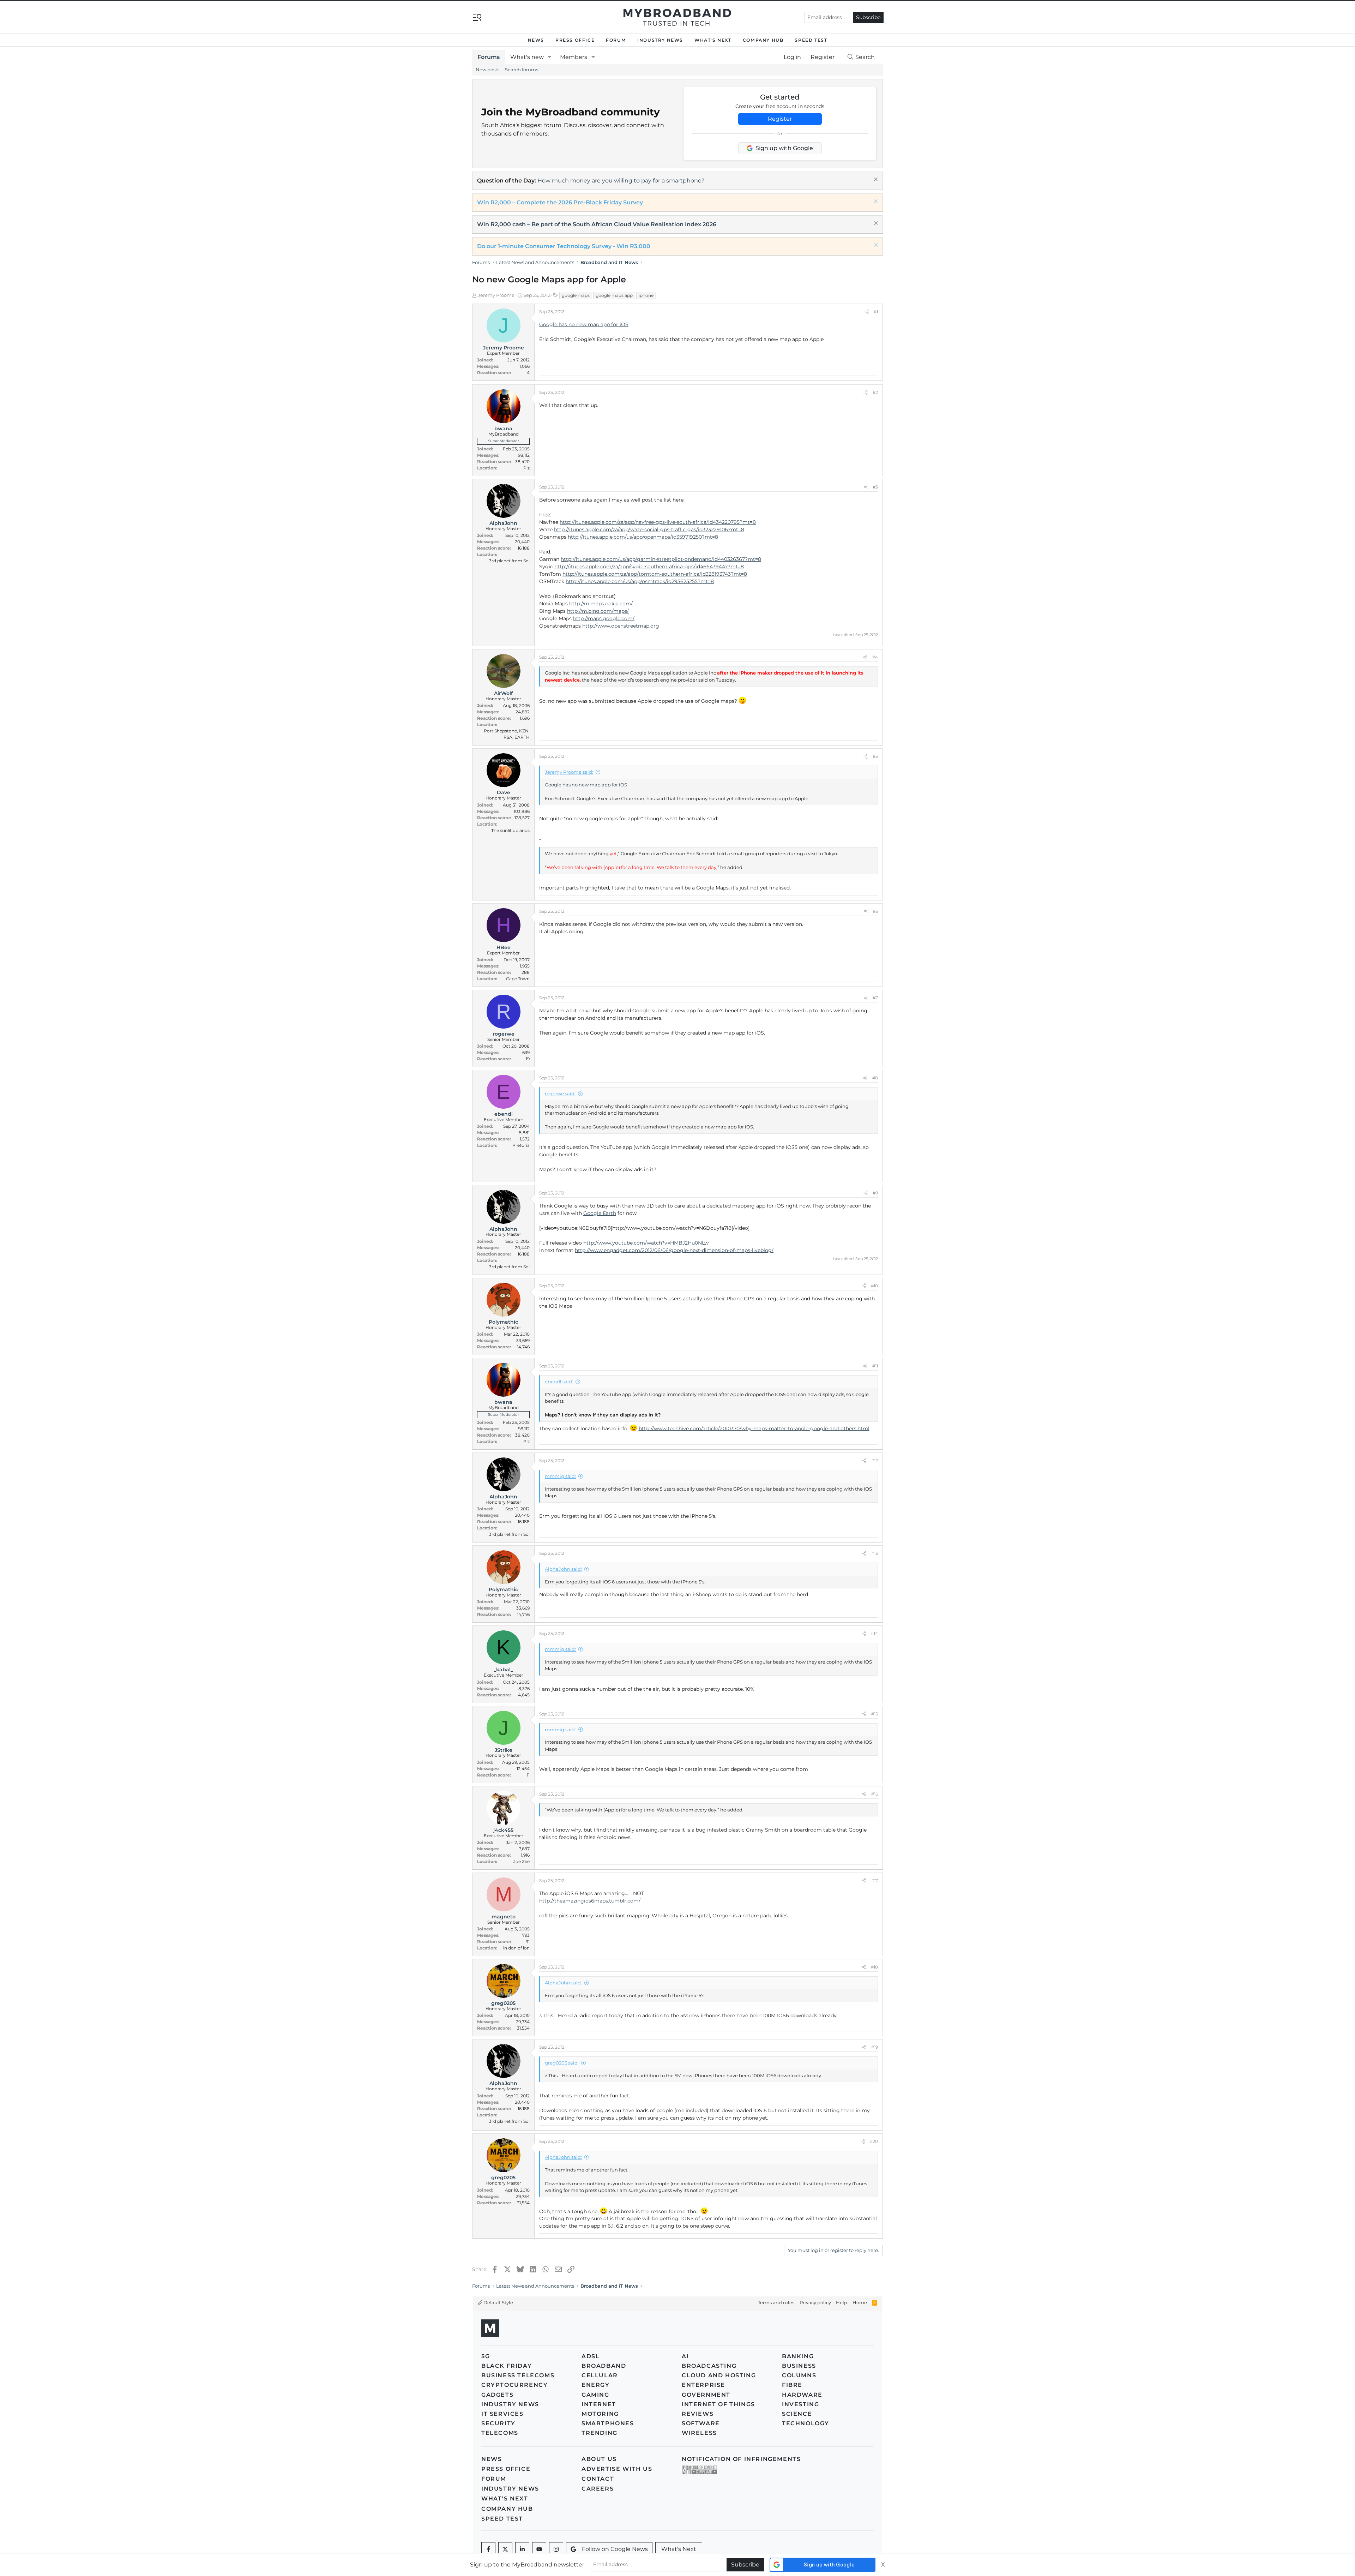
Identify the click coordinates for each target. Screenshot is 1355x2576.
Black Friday (507, 2366)
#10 (874, 1286)
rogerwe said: (560, 1094)
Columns (799, 2375)
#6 (875, 911)
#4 (875, 657)
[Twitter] (505, 2549)
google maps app (614, 295)
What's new (527, 57)
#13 (875, 1553)
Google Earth (600, 1213)
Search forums (522, 70)
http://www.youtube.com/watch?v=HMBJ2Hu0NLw (646, 1243)
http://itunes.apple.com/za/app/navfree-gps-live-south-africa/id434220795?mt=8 (658, 522)
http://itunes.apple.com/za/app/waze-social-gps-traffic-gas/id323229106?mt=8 (649, 529)
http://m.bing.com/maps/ (598, 611)
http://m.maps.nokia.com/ (601, 604)
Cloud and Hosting (719, 2375)
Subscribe (868, 17)
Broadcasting (709, 2366)
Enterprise (703, 2385)
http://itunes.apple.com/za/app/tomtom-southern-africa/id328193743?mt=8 (655, 574)
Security (498, 2423)
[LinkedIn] (522, 2549)
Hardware (802, 2395)
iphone (646, 295)
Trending (600, 2433)
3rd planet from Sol (509, 561)
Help (842, 2302)
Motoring (600, 2414)
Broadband (604, 2366)
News (536, 40)
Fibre (792, 2385)
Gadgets (497, 2395)
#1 (876, 311)
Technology (806, 2423)
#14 (874, 1633)
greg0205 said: (562, 2063)
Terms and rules (776, 2302)
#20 (874, 2141)
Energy (596, 2385)
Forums (489, 57)
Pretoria (521, 1145)
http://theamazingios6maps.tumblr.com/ (590, 1901)
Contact (598, 2479)
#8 (875, 1078)
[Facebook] (488, 2549)
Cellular (600, 2375)
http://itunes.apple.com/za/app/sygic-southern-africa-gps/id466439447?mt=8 (649, 567)
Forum (616, 40)
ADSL (591, 2356)
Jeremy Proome (496, 295)
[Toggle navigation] (477, 17)
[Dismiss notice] (875, 180)
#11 (875, 1366)
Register (780, 119)
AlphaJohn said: (563, 1569)
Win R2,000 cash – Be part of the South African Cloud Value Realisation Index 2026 (597, 224)
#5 (875, 756)
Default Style (498, 2302)
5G (486, 2356)
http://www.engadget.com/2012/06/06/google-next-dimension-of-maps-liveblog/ (674, 1250)
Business (799, 2366)
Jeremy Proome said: (569, 772)
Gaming (595, 2395)
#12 (875, 1460)
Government (706, 2395)
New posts (487, 70)
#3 (875, 487)
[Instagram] (556, 2549)
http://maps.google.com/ (604, 618)
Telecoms (500, 2433)
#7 (875, 998)
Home (860, 2302)
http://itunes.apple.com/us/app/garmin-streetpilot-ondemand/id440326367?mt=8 (661, 559)
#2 (875, 392)
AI (685, 2356)
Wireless (699, 2433)
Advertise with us (617, 2469)
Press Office (575, 40)
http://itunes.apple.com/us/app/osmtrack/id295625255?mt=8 (640, 581)
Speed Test (811, 40)
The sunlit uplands (510, 830)
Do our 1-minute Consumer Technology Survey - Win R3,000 (564, 246)
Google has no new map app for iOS (584, 324)
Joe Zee (522, 1861)
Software (701, 2423)
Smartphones (608, 2423)
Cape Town (518, 979)
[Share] (867, 312)
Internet (599, 2404)
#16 (875, 1794)
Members (574, 57)
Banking (798, 2356)
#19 (875, 2047)
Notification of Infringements (741, 2459)
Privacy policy (815, 2302)
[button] (550, 57)
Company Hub (763, 40)
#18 (874, 1967)
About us (599, 2459)
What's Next (713, 40)
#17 (875, 1880)
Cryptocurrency (514, 2385)
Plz (526, 468)
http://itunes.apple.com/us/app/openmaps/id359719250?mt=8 (643, 537)
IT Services (502, 2414)
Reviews (698, 2414)
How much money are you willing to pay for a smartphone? (621, 181)
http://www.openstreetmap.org (621, 626)
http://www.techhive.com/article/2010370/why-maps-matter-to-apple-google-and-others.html (754, 1428)
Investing (800, 2404)
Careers (598, 2489)
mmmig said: (560, 1476)
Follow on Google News (615, 2549)
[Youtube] (539, 2549)
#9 (875, 1193)
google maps (576, 295)
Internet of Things (718, 2404)
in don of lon (516, 1948)
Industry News (660, 40)
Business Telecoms (518, 2375)
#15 (875, 1714)
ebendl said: (559, 1382)
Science (797, 2414)
